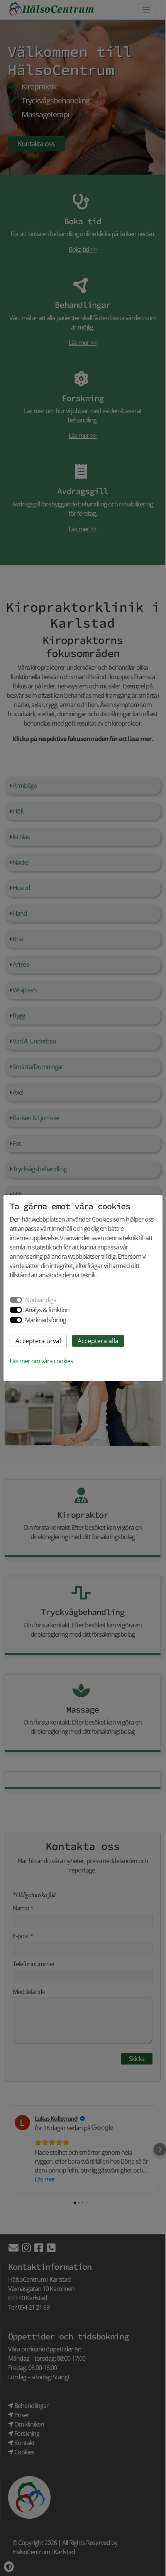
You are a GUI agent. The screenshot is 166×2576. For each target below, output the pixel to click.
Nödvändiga (41, 1300)
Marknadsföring (46, 1320)
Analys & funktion (47, 1310)
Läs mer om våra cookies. (42, 1361)
